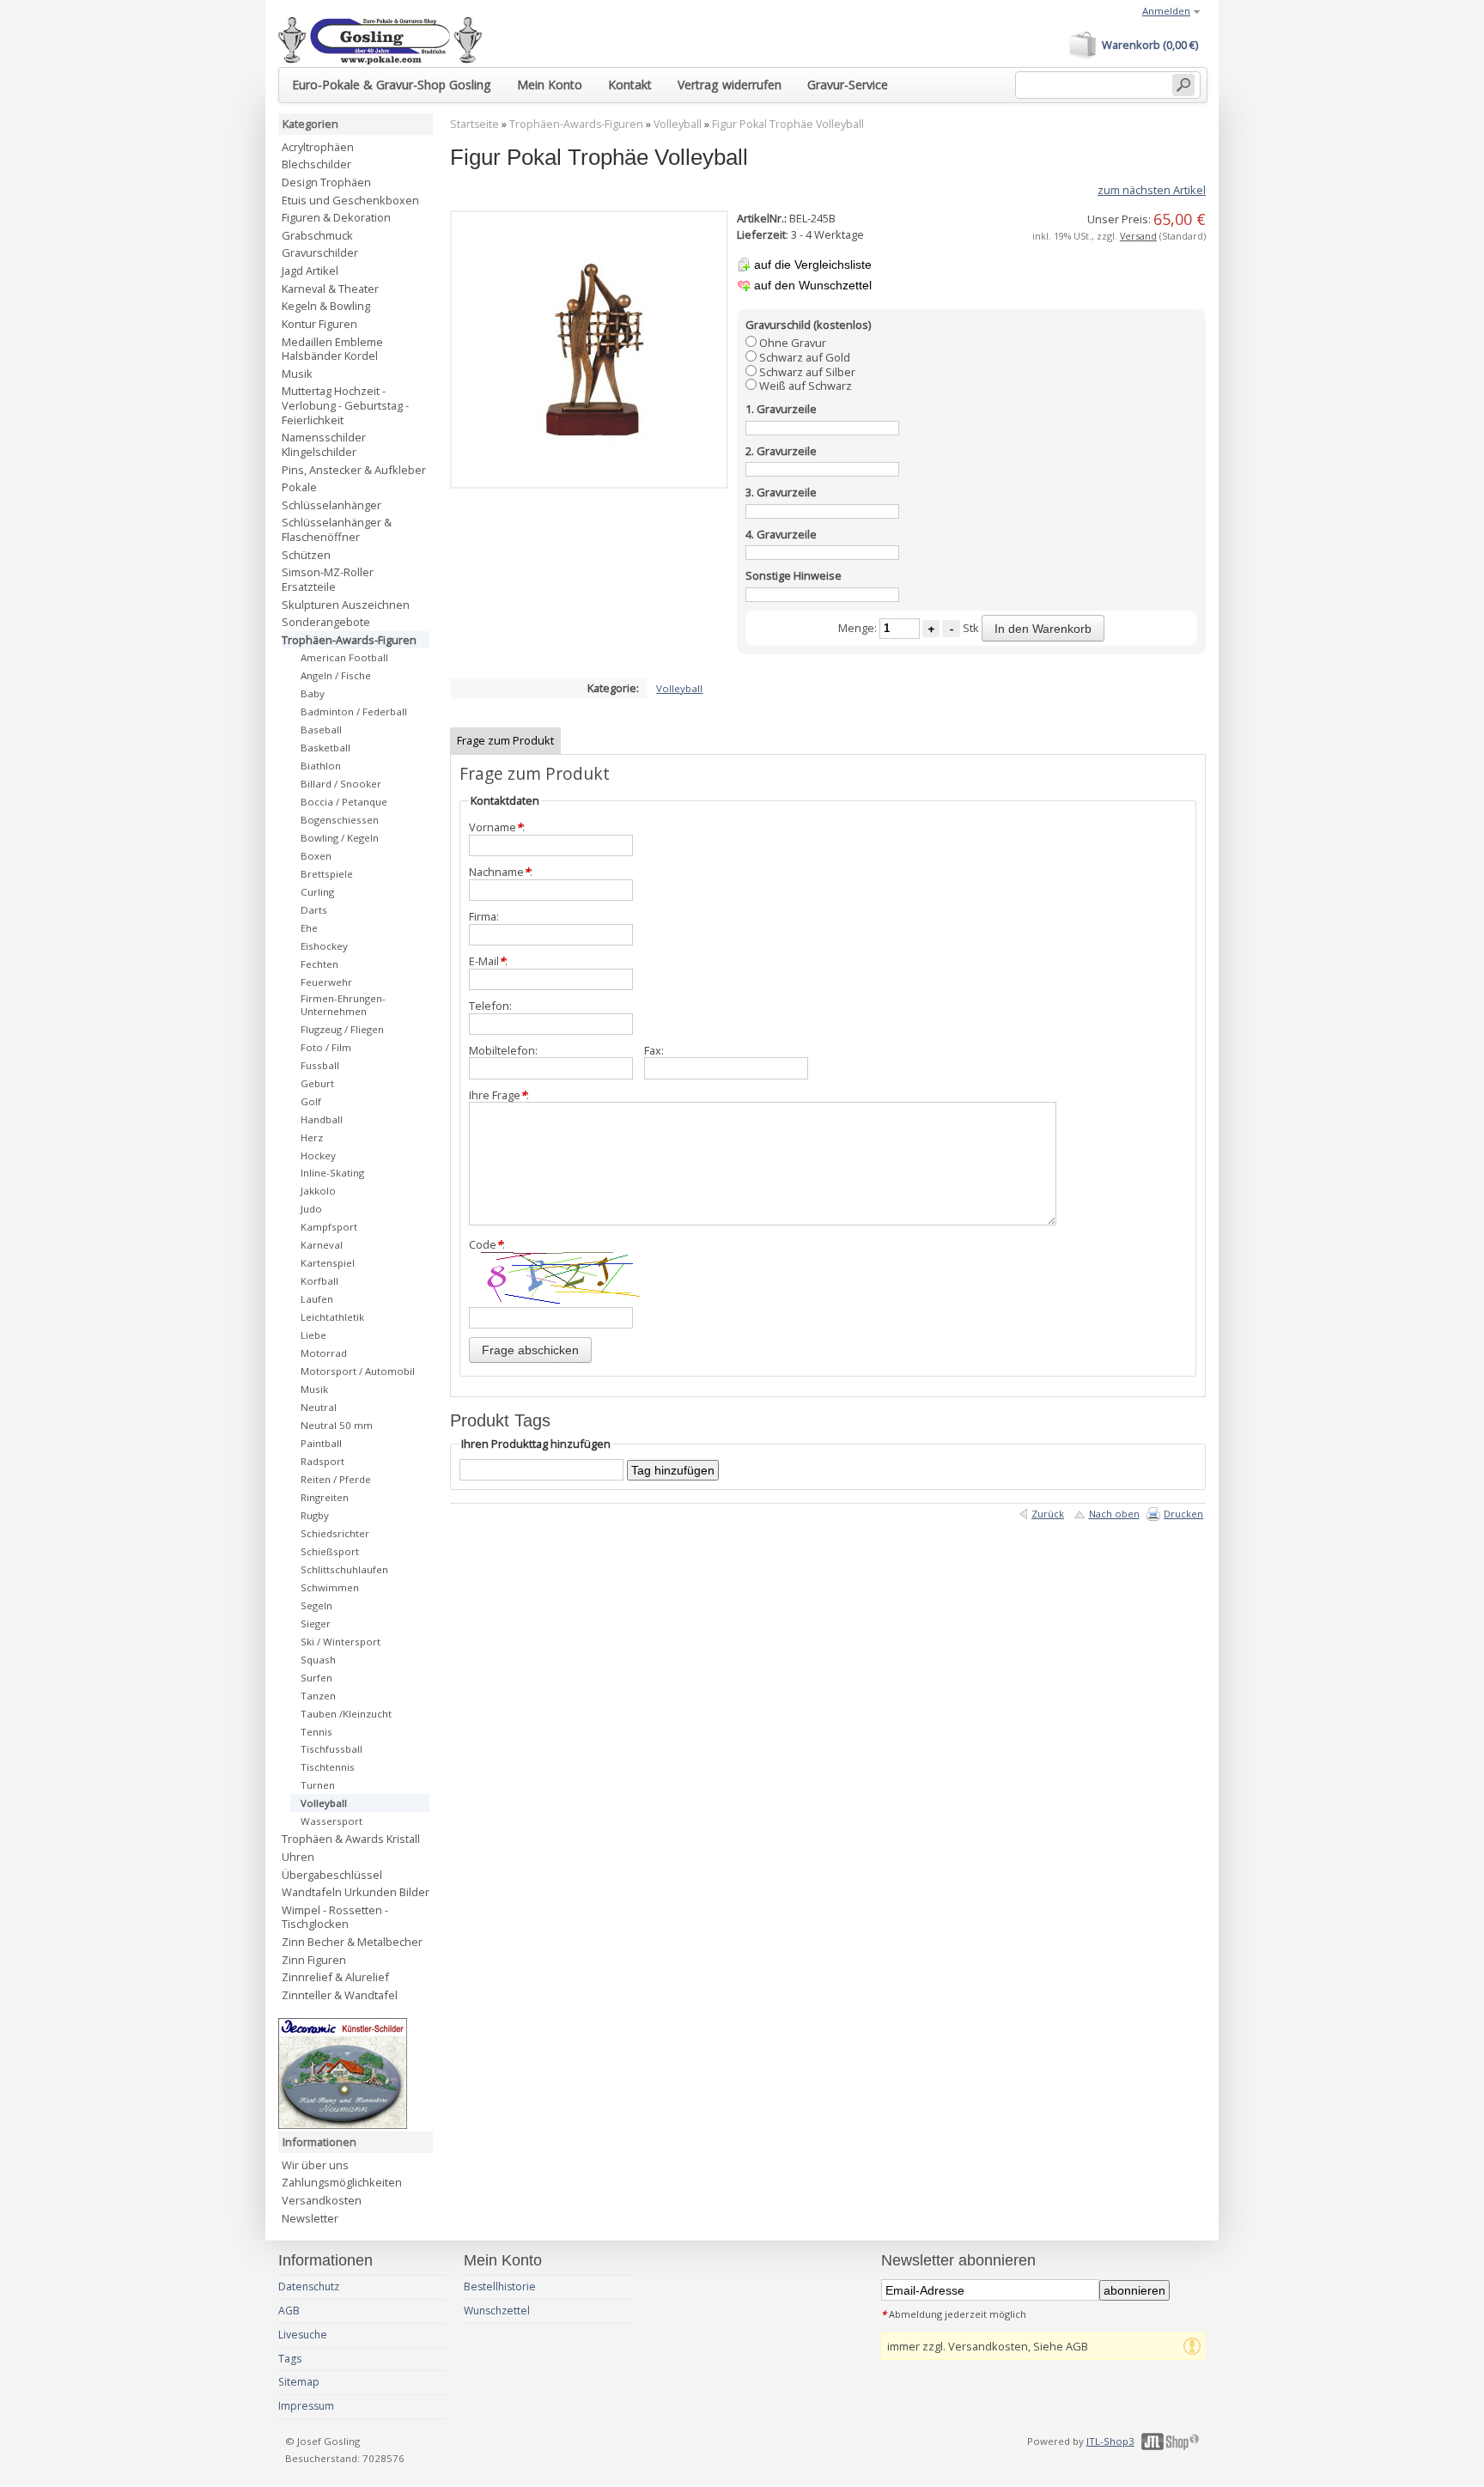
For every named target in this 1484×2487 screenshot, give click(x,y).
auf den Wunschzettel (813, 285)
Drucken (1183, 1514)
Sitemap (299, 2382)
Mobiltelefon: (503, 1051)
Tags (290, 2359)
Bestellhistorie (500, 2286)
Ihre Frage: (499, 1095)
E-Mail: (488, 961)
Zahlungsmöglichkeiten (342, 2182)
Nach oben (1114, 1514)
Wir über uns (315, 2165)
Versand (1138, 236)
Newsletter (310, 2218)
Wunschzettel (497, 2311)
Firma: (484, 917)
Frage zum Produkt (505, 740)
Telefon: (490, 1006)
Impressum (306, 2406)
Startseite (474, 124)
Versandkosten (322, 2200)
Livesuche (303, 2335)
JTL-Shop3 (1110, 2441)
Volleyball (678, 124)
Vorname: (497, 827)
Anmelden (1166, 11)
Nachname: (501, 872)
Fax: (654, 1051)
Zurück (1048, 1514)
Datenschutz (309, 2286)
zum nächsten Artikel (1152, 190)
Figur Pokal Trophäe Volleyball (788, 124)
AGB (289, 2311)
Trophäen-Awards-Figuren (576, 124)
